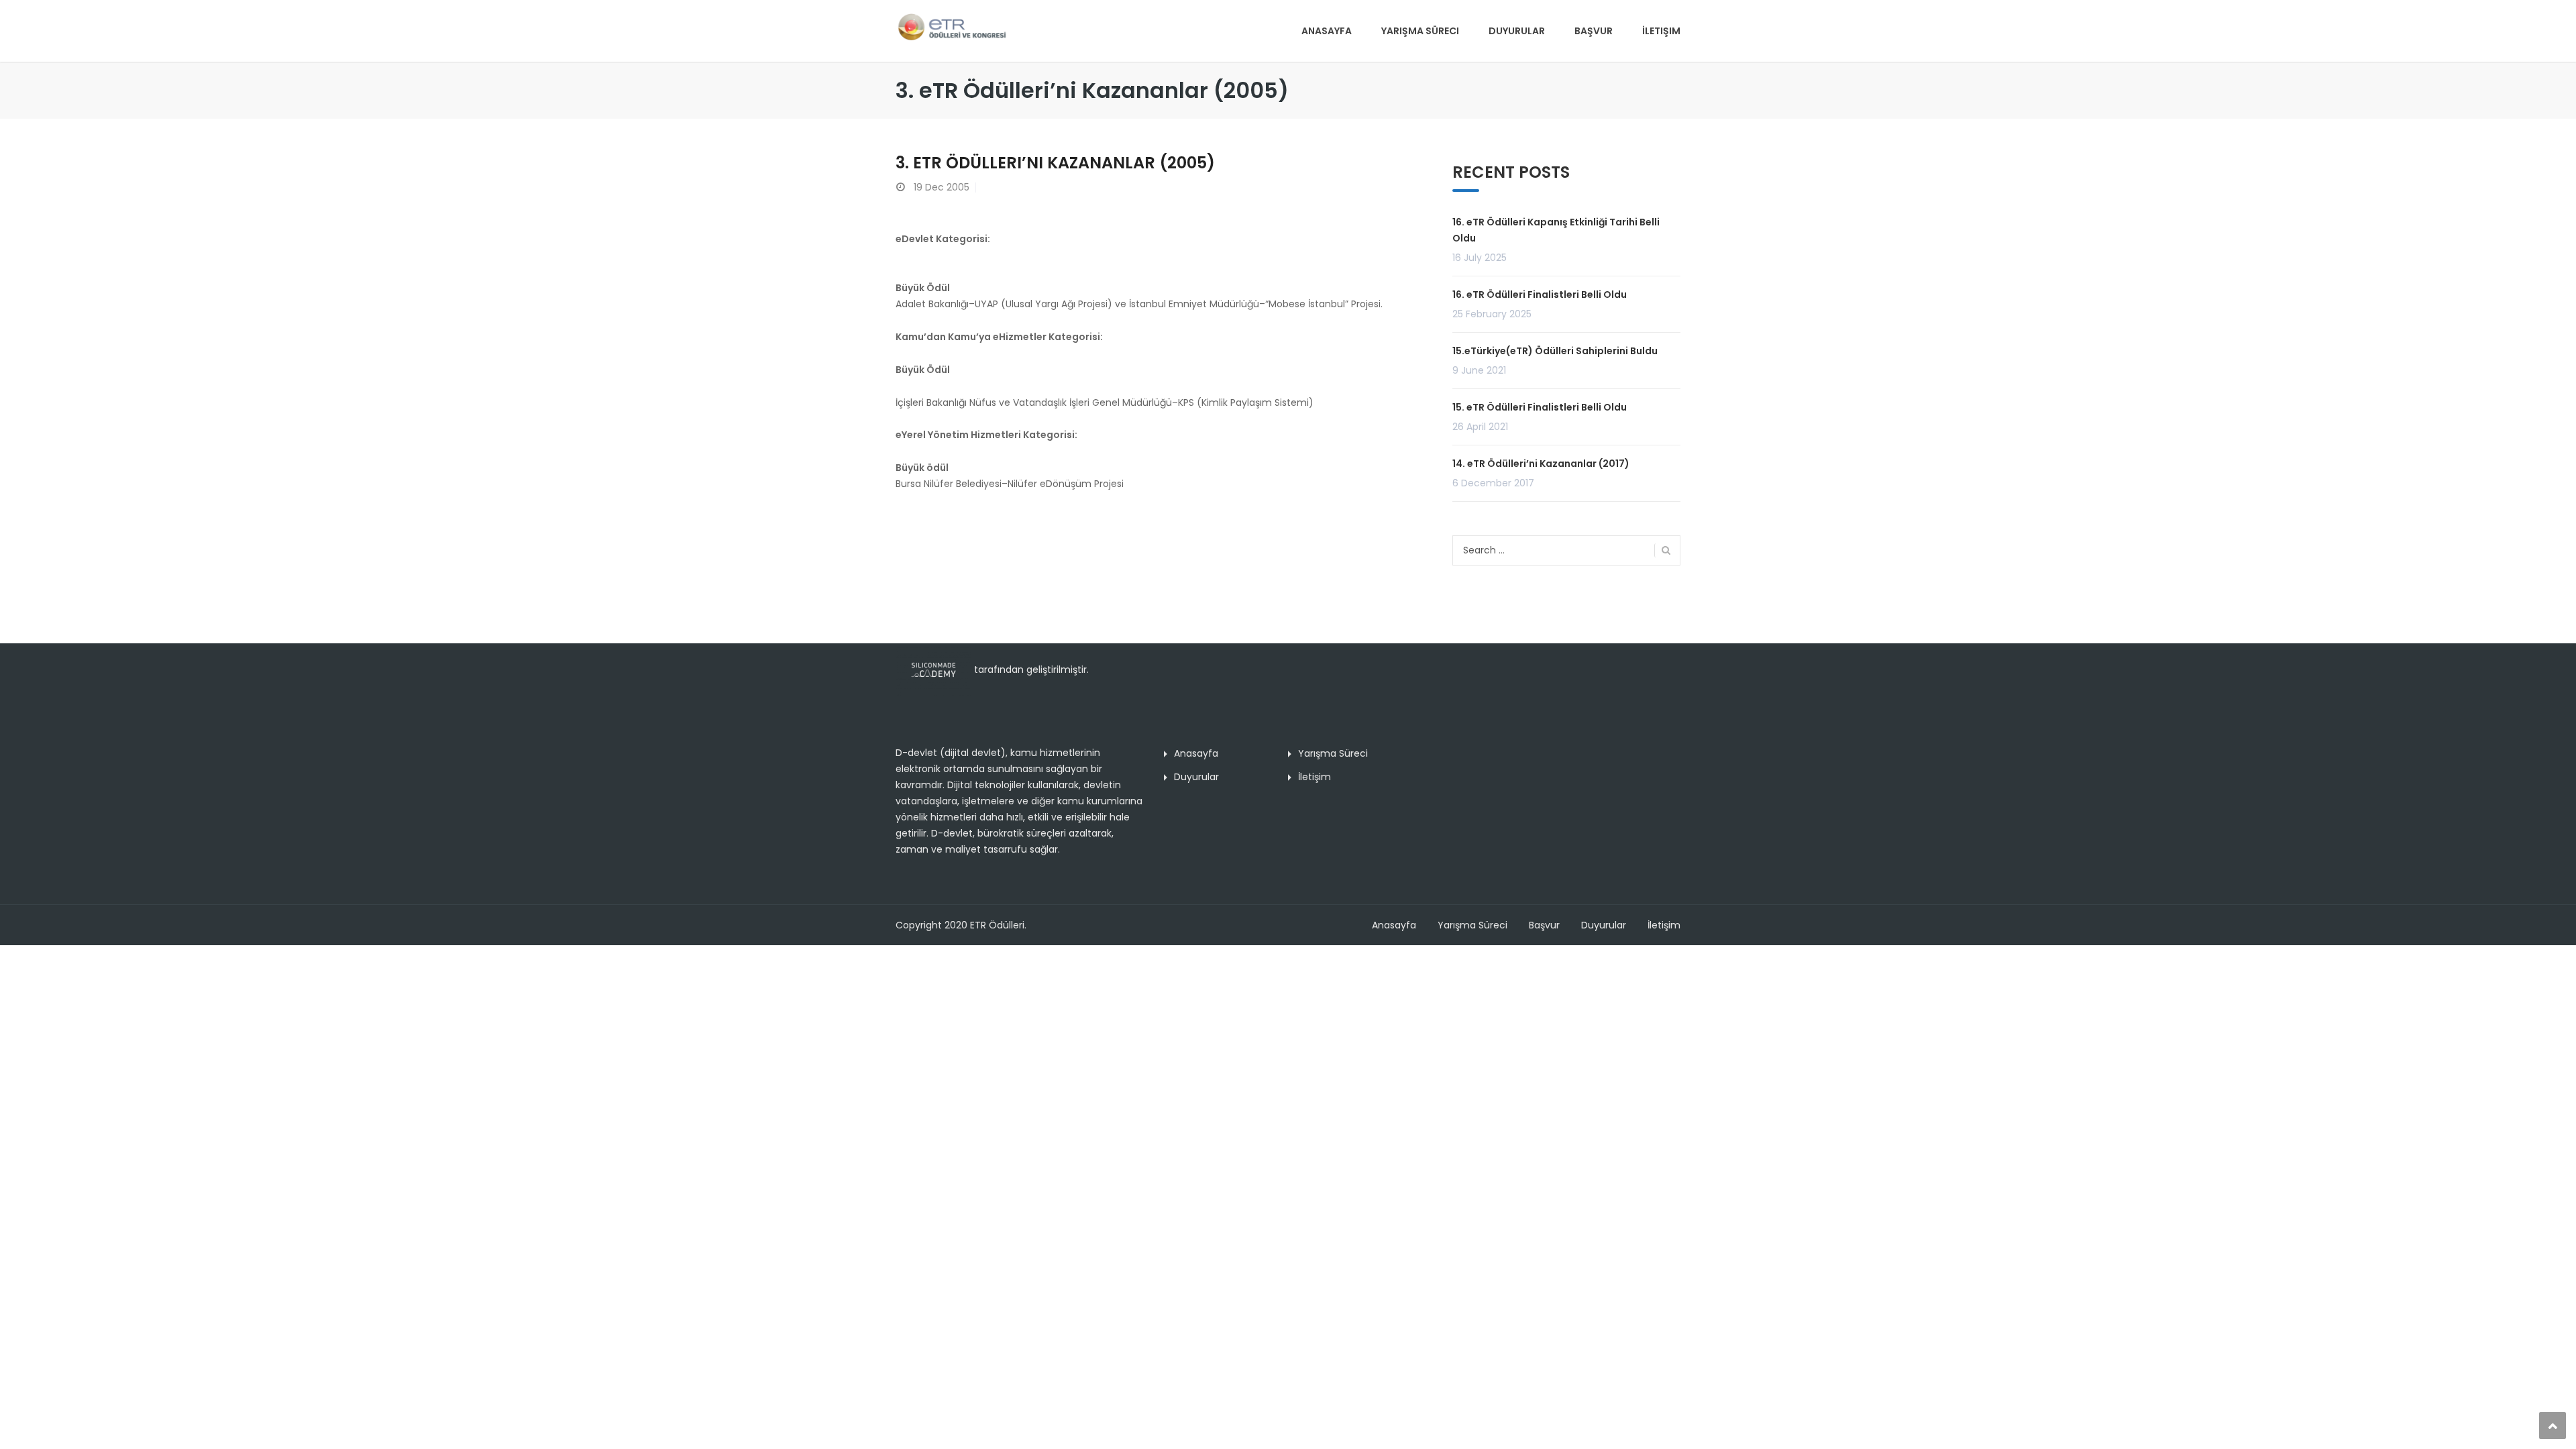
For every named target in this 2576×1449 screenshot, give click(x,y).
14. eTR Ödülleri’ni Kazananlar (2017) (1541, 464)
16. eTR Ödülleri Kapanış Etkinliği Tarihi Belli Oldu (1556, 230)
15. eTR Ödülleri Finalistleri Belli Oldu (1540, 407)
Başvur (1594, 31)
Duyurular (1517, 31)
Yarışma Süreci (1420, 31)
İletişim (1661, 31)
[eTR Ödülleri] (952, 26)
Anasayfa (1327, 31)
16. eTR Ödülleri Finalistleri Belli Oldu (1540, 294)
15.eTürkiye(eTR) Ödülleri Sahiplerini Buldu (1555, 351)
